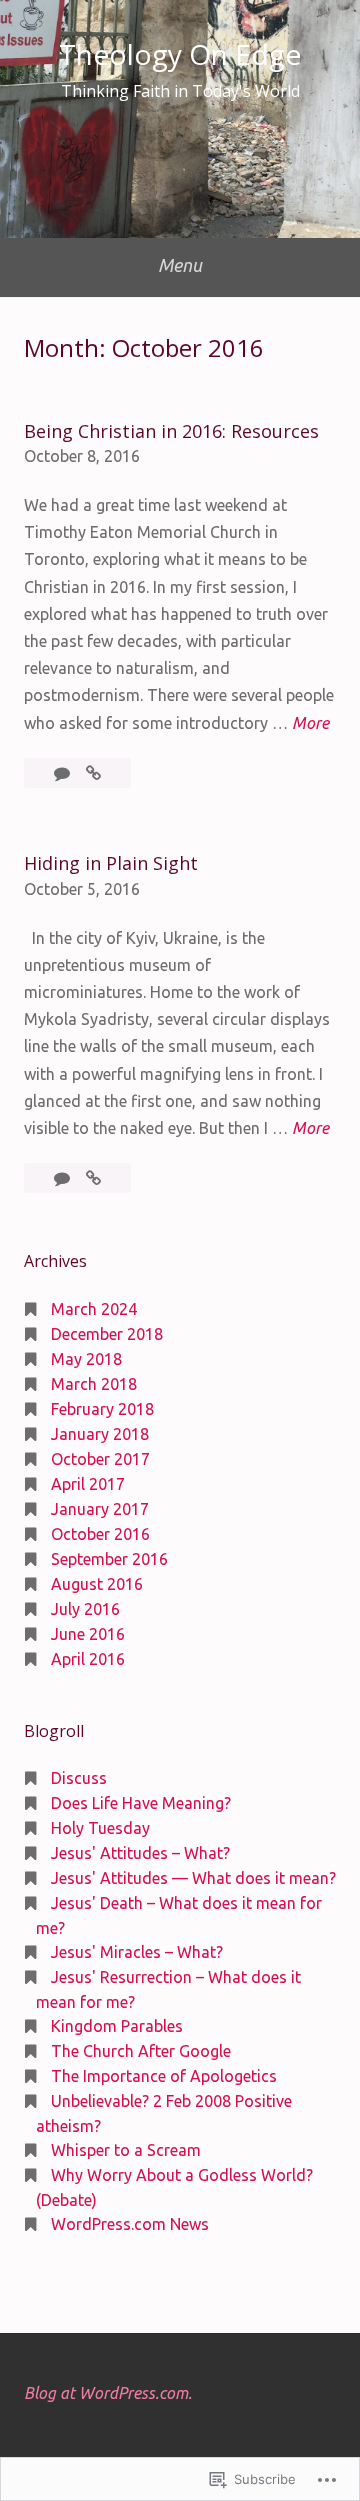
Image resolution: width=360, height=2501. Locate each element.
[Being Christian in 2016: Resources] (93, 773)
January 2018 (100, 1434)
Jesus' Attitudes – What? (140, 1853)
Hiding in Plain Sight (111, 863)
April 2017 (88, 1484)
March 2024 (94, 1309)
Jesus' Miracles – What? (137, 1952)
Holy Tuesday (100, 1828)
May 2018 (86, 1359)
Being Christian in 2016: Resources (171, 431)
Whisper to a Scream (126, 2150)
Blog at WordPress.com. (108, 2393)
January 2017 (100, 1509)
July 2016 (85, 1609)
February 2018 (102, 1409)
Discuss (79, 1778)
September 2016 (109, 1559)
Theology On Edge (180, 54)
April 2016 (88, 1659)
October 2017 (100, 1459)
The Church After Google (141, 2051)
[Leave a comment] (64, 773)
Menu (180, 265)
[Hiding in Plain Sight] (93, 1178)
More (310, 725)
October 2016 (100, 1534)
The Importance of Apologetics (164, 2076)
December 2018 (107, 1334)
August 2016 (97, 1584)
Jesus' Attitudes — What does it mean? (193, 1878)
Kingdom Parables (117, 2026)
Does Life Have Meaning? (141, 1803)
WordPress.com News (130, 2224)
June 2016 (88, 1634)
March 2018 (94, 1384)
